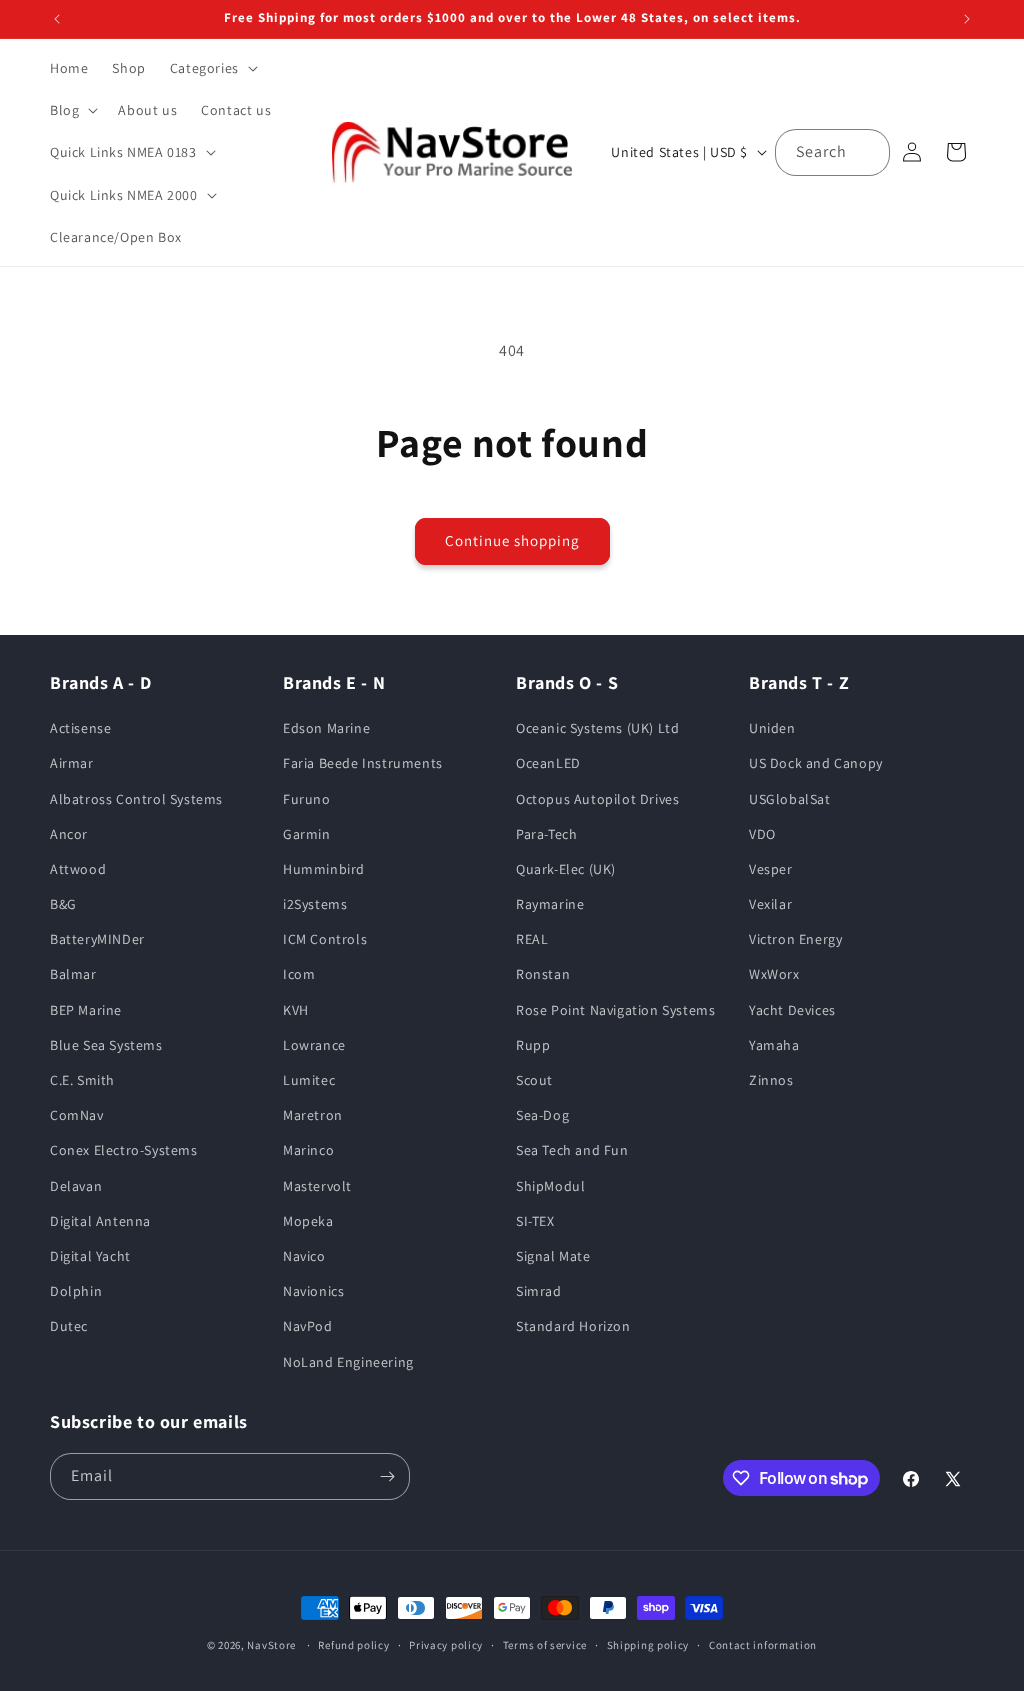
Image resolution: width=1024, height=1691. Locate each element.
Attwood (78, 869)
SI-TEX (535, 1221)
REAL (532, 939)
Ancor (69, 834)
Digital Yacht (90, 1256)
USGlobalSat (790, 799)
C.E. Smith (82, 1080)
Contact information (763, 1645)
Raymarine (550, 904)
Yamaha (774, 1045)
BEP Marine (86, 1010)
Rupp (533, 1045)
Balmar (73, 974)
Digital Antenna (100, 1221)
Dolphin (76, 1291)
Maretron (313, 1115)
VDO (762, 834)
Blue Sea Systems (106, 1045)
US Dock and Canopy (816, 763)
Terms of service (545, 1645)
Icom (299, 974)
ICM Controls (325, 939)
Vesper (771, 869)
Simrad (539, 1291)
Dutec (69, 1326)
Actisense (80, 728)
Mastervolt (317, 1186)
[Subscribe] (387, 1476)
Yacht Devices (792, 1010)
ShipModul (550, 1186)
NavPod (308, 1326)
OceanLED (548, 763)
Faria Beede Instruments (363, 763)
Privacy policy (446, 1645)
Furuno (307, 799)
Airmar (72, 763)
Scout (534, 1080)
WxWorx (774, 974)
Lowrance (314, 1045)
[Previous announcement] (57, 19)
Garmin (307, 834)
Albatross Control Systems (136, 799)
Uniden (772, 728)
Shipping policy (648, 1645)
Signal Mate (553, 1256)
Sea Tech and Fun (572, 1150)
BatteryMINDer (97, 939)
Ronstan (543, 974)
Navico (304, 1256)
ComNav (77, 1115)
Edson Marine (326, 728)
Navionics (313, 1291)
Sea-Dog (542, 1115)
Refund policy (353, 1645)
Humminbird (324, 869)
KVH (296, 1010)
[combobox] (832, 152)
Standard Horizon (573, 1326)
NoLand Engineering (348, 1362)
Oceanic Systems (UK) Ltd (597, 728)
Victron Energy (795, 939)
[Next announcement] (967, 19)
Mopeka (308, 1221)
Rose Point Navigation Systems (615, 1010)
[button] (212, 68)
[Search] (867, 152)
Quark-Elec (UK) (566, 869)
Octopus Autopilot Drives (597, 799)
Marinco (308, 1150)
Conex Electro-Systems (124, 1150)
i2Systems (315, 904)
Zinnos (771, 1080)
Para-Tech (546, 834)
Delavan (76, 1186)
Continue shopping (512, 540)
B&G (63, 904)
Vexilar (770, 904)
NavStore (271, 1645)
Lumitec (309, 1080)
